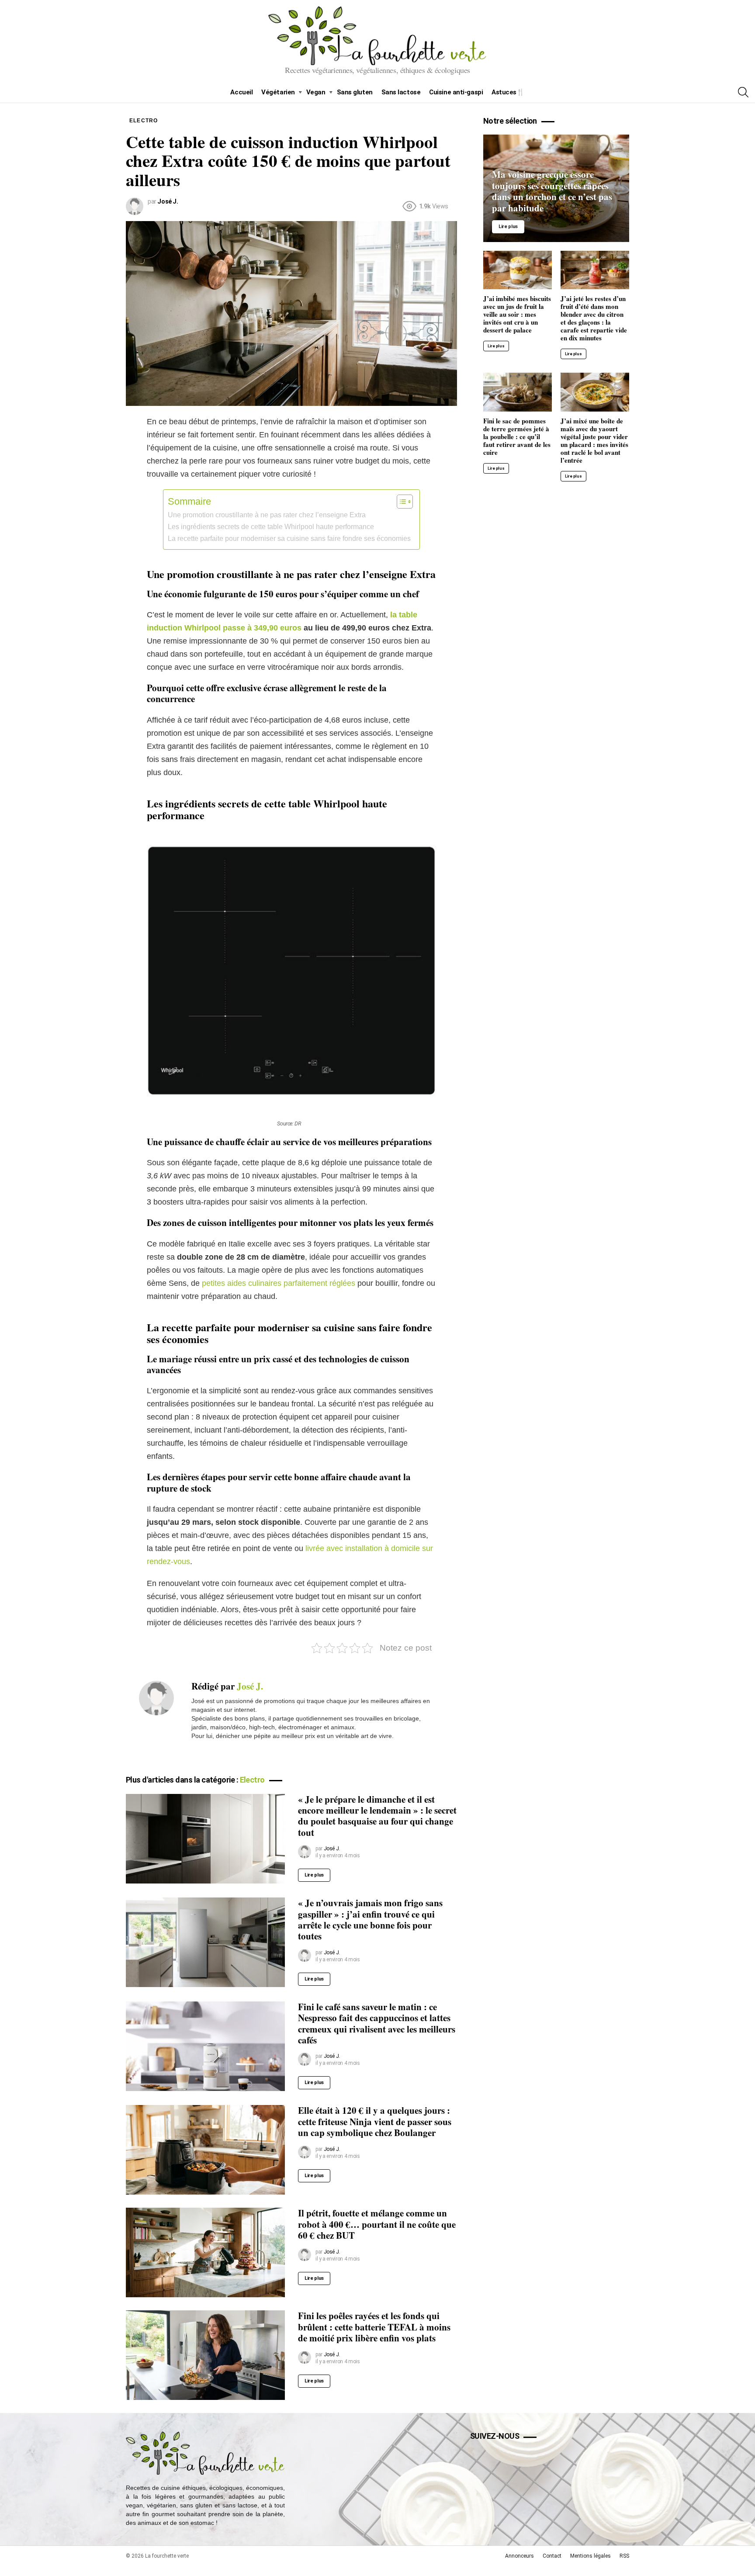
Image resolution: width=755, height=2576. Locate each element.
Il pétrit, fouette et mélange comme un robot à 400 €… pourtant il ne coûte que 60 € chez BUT (377, 2224)
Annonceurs (519, 2556)
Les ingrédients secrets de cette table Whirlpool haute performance (271, 526)
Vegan (316, 92)
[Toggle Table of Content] (400, 502)
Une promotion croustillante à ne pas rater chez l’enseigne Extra (267, 515)
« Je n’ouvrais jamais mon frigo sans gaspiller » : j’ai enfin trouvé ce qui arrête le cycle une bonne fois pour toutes (370, 1919)
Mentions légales (590, 2556)
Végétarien (278, 92)
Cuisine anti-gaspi (456, 92)
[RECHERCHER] (743, 92)
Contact (552, 2556)
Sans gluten (355, 92)
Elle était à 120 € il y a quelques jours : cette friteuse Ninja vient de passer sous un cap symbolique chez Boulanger (375, 2121)
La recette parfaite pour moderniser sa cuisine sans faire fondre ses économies (289, 538)
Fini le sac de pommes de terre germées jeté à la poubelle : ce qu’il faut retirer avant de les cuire (517, 436)
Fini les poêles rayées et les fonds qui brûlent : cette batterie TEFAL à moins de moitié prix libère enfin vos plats (374, 2327)
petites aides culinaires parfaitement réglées (279, 1283)
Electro (252, 1780)
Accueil (241, 92)
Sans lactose (401, 92)
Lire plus (314, 1875)
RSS (624, 2556)
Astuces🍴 (508, 92)
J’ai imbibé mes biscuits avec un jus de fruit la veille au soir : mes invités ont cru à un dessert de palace (517, 314)
